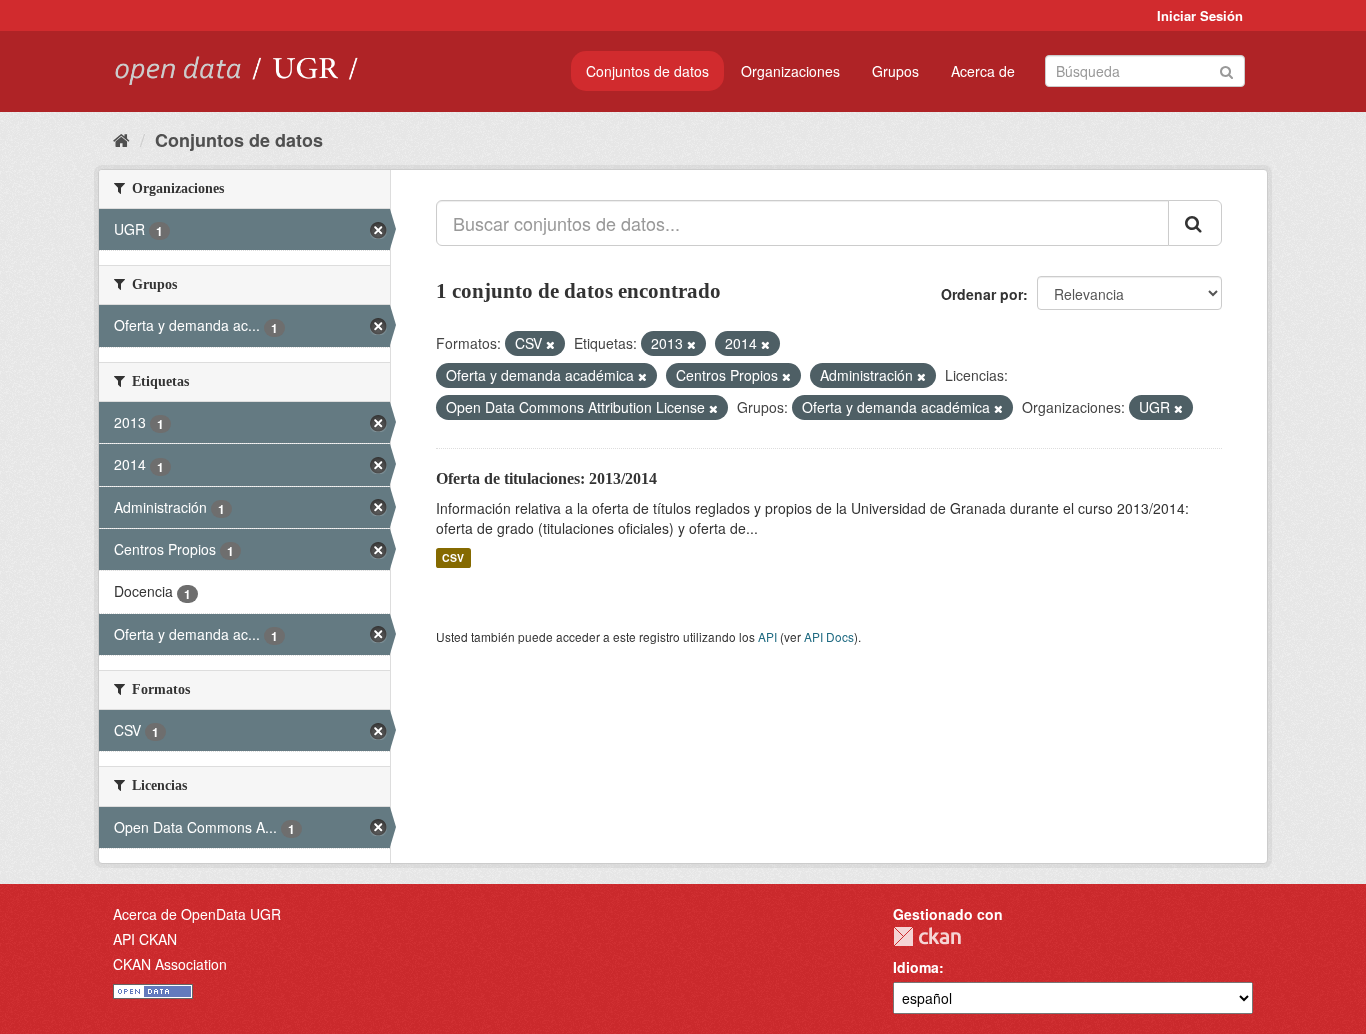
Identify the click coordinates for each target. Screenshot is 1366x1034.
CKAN (927, 936)
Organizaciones (790, 71)
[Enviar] (1226, 69)
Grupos (895, 71)
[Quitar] (550, 344)
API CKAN (145, 939)
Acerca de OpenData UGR (197, 914)
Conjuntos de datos (647, 71)
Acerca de (983, 71)
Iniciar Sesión (1200, 15)
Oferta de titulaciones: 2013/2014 (546, 478)
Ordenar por (982, 294)
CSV (453, 557)
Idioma (916, 967)
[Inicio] (121, 139)
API (767, 636)
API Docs (829, 636)
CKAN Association (170, 964)
